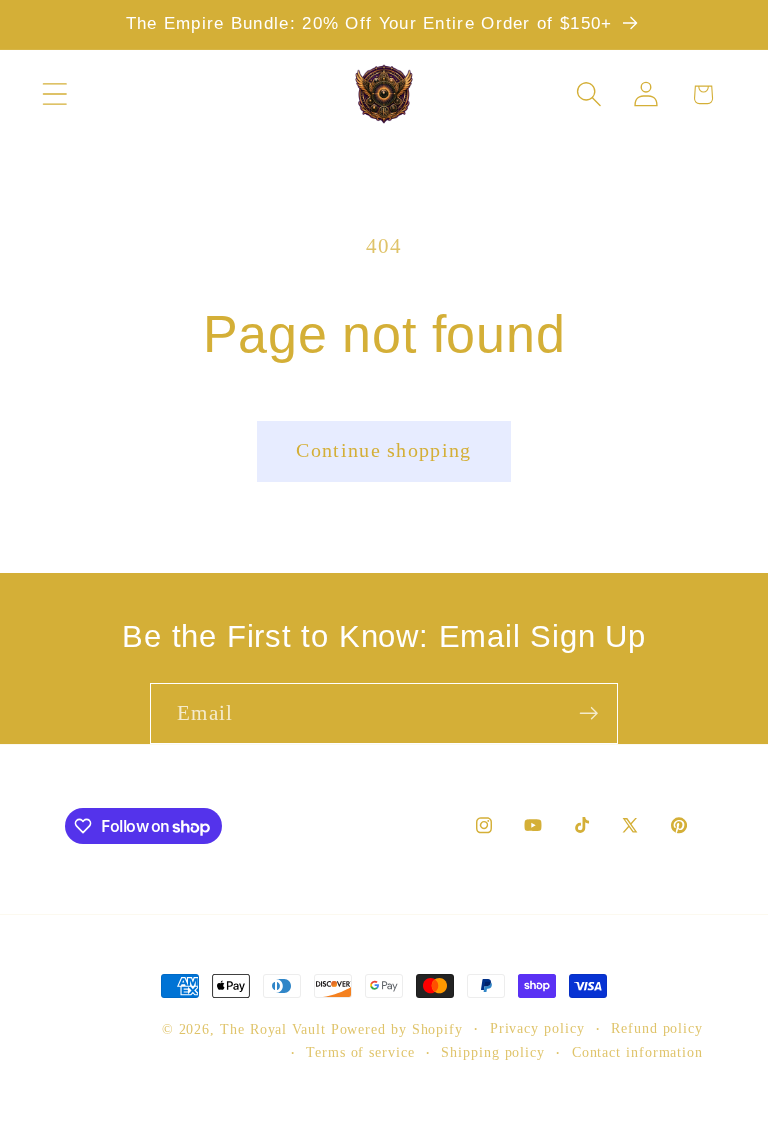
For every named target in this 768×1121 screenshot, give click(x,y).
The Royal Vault (275, 1029)
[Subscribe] (588, 713)
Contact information (637, 1052)
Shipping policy (493, 1052)
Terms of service (360, 1052)
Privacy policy (537, 1028)
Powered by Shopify (397, 1029)
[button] (54, 94)
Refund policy (657, 1028)
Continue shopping (383, 450)
